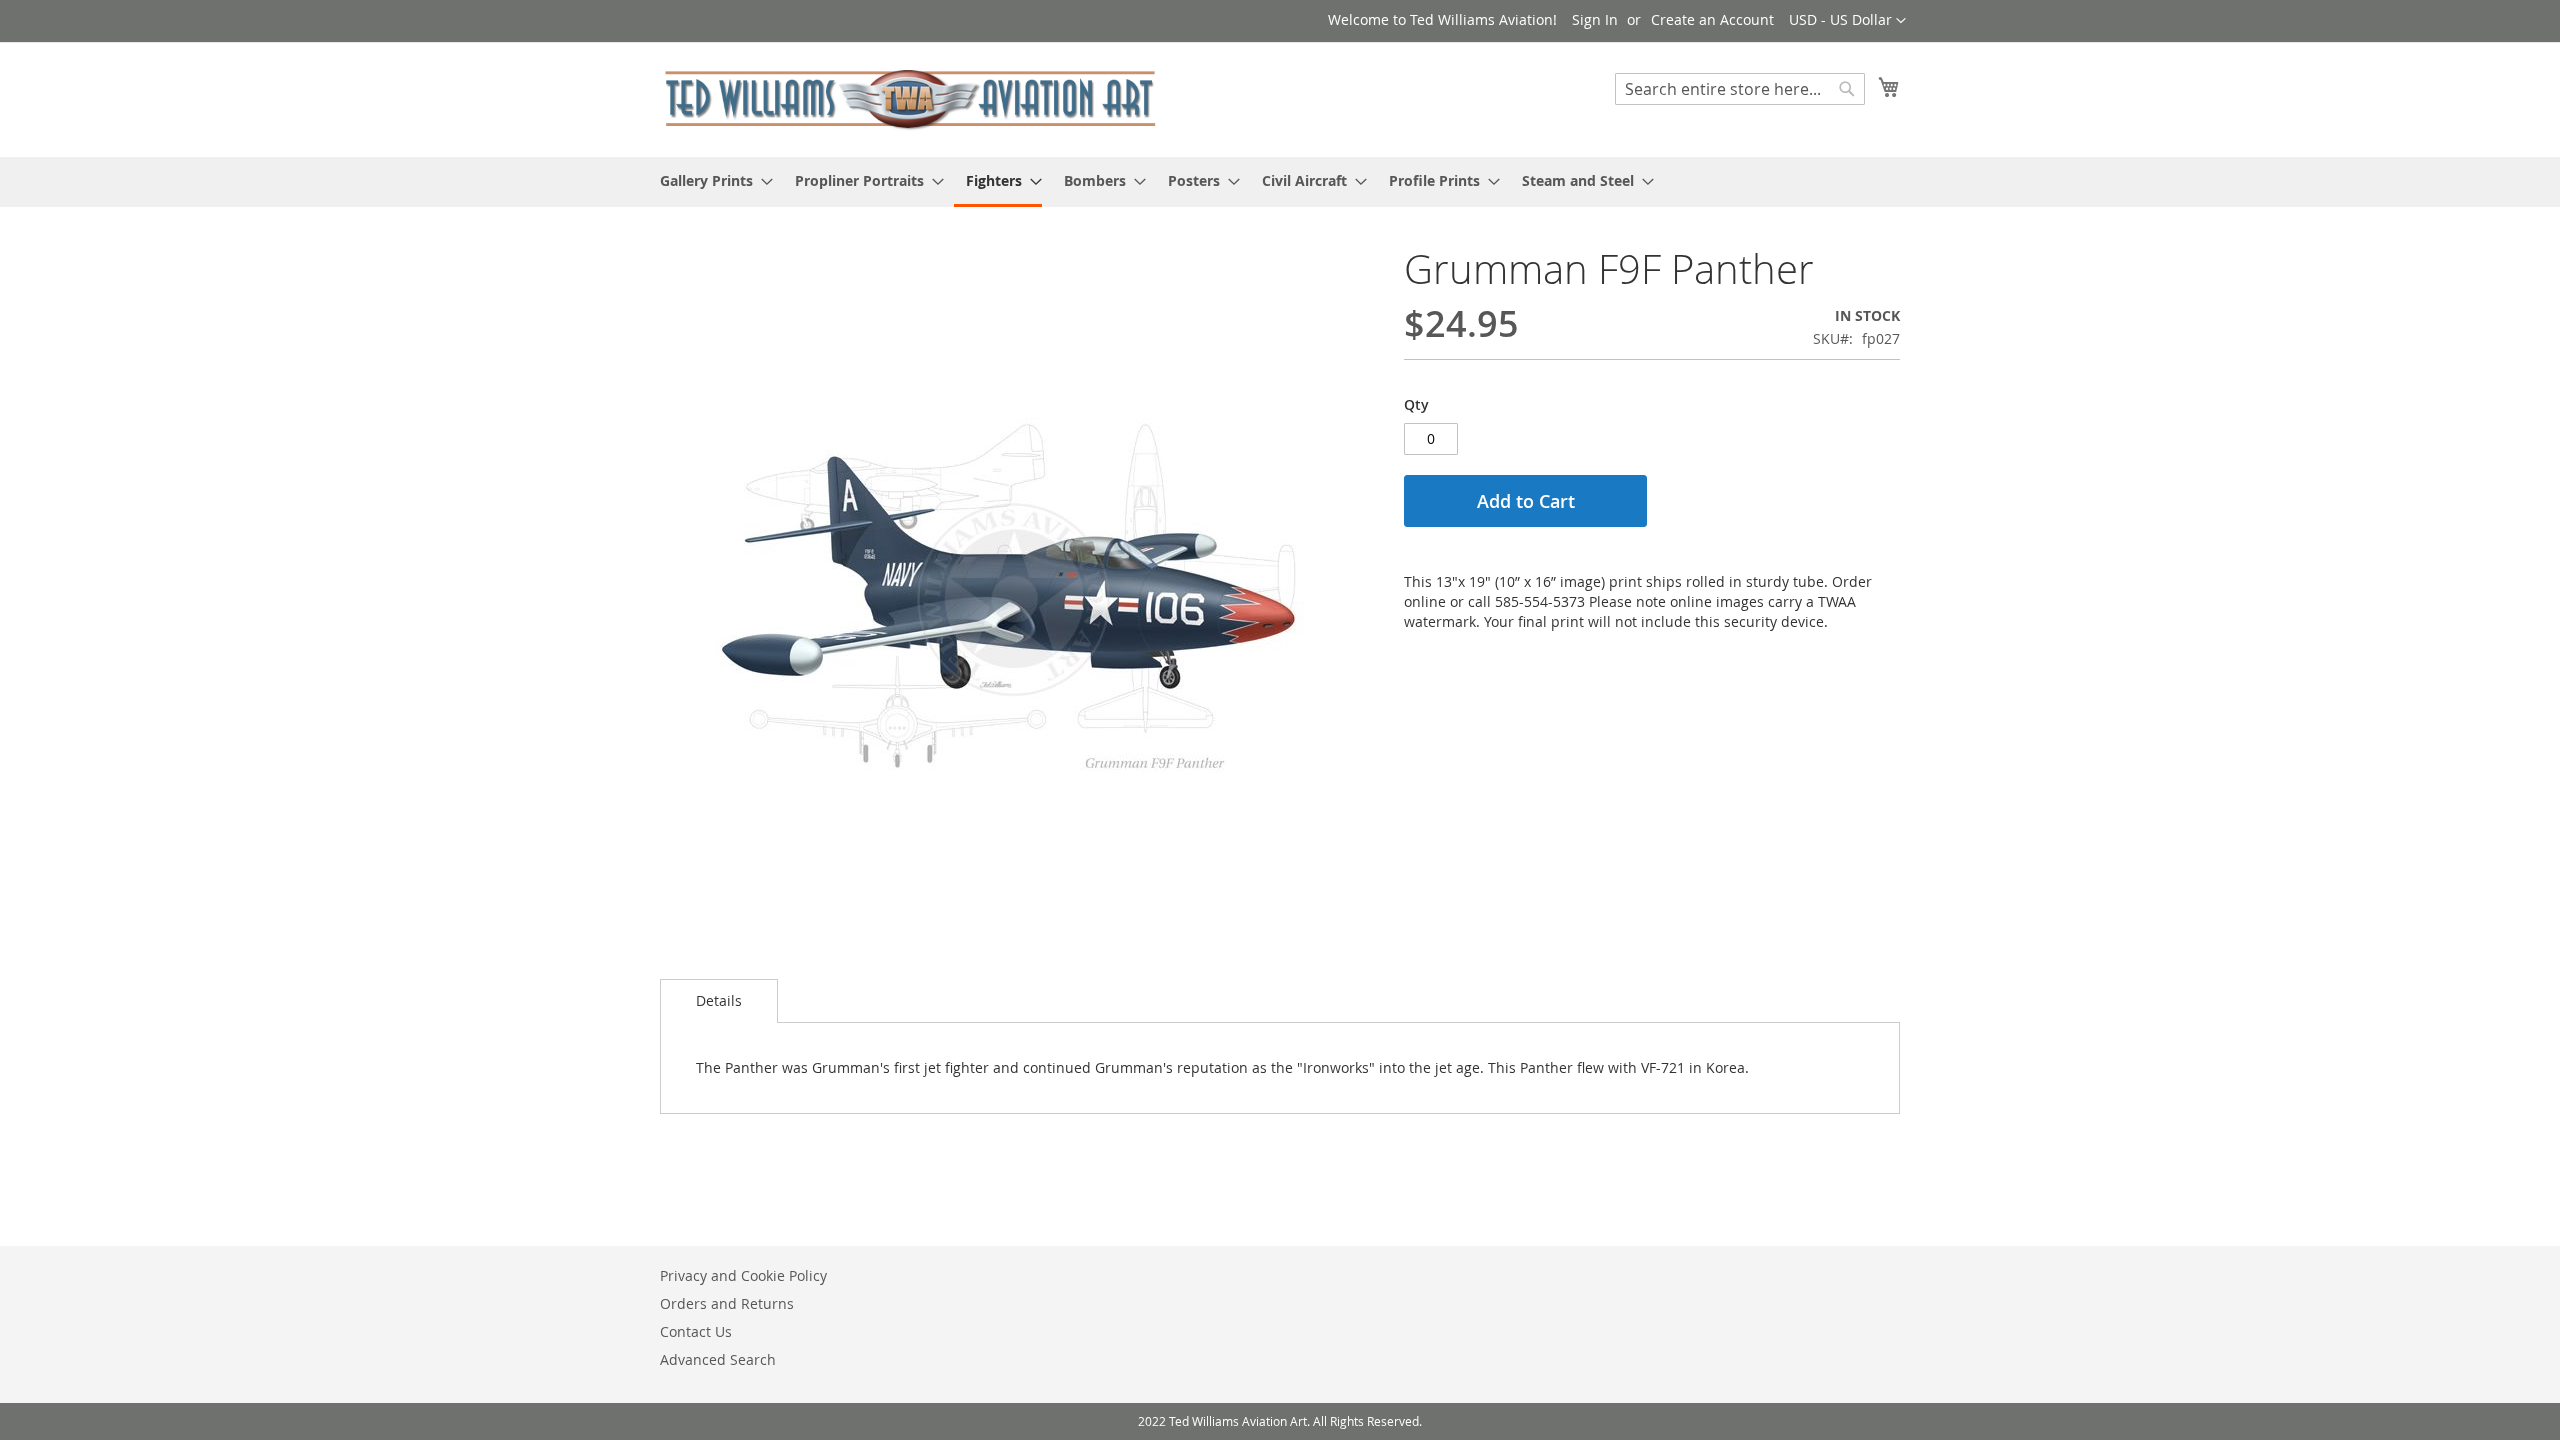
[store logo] (910, 98)
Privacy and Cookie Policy (743, 1275)
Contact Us (696, 1331)
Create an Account (1712, 19)
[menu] (1280, 182)
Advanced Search (718, 1359)
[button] (1847, 21)
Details (719, 1000)
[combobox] (1740, 89)
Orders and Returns (727, 1303)
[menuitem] (710, 180)
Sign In (1595, 19)
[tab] (719, 1001)
